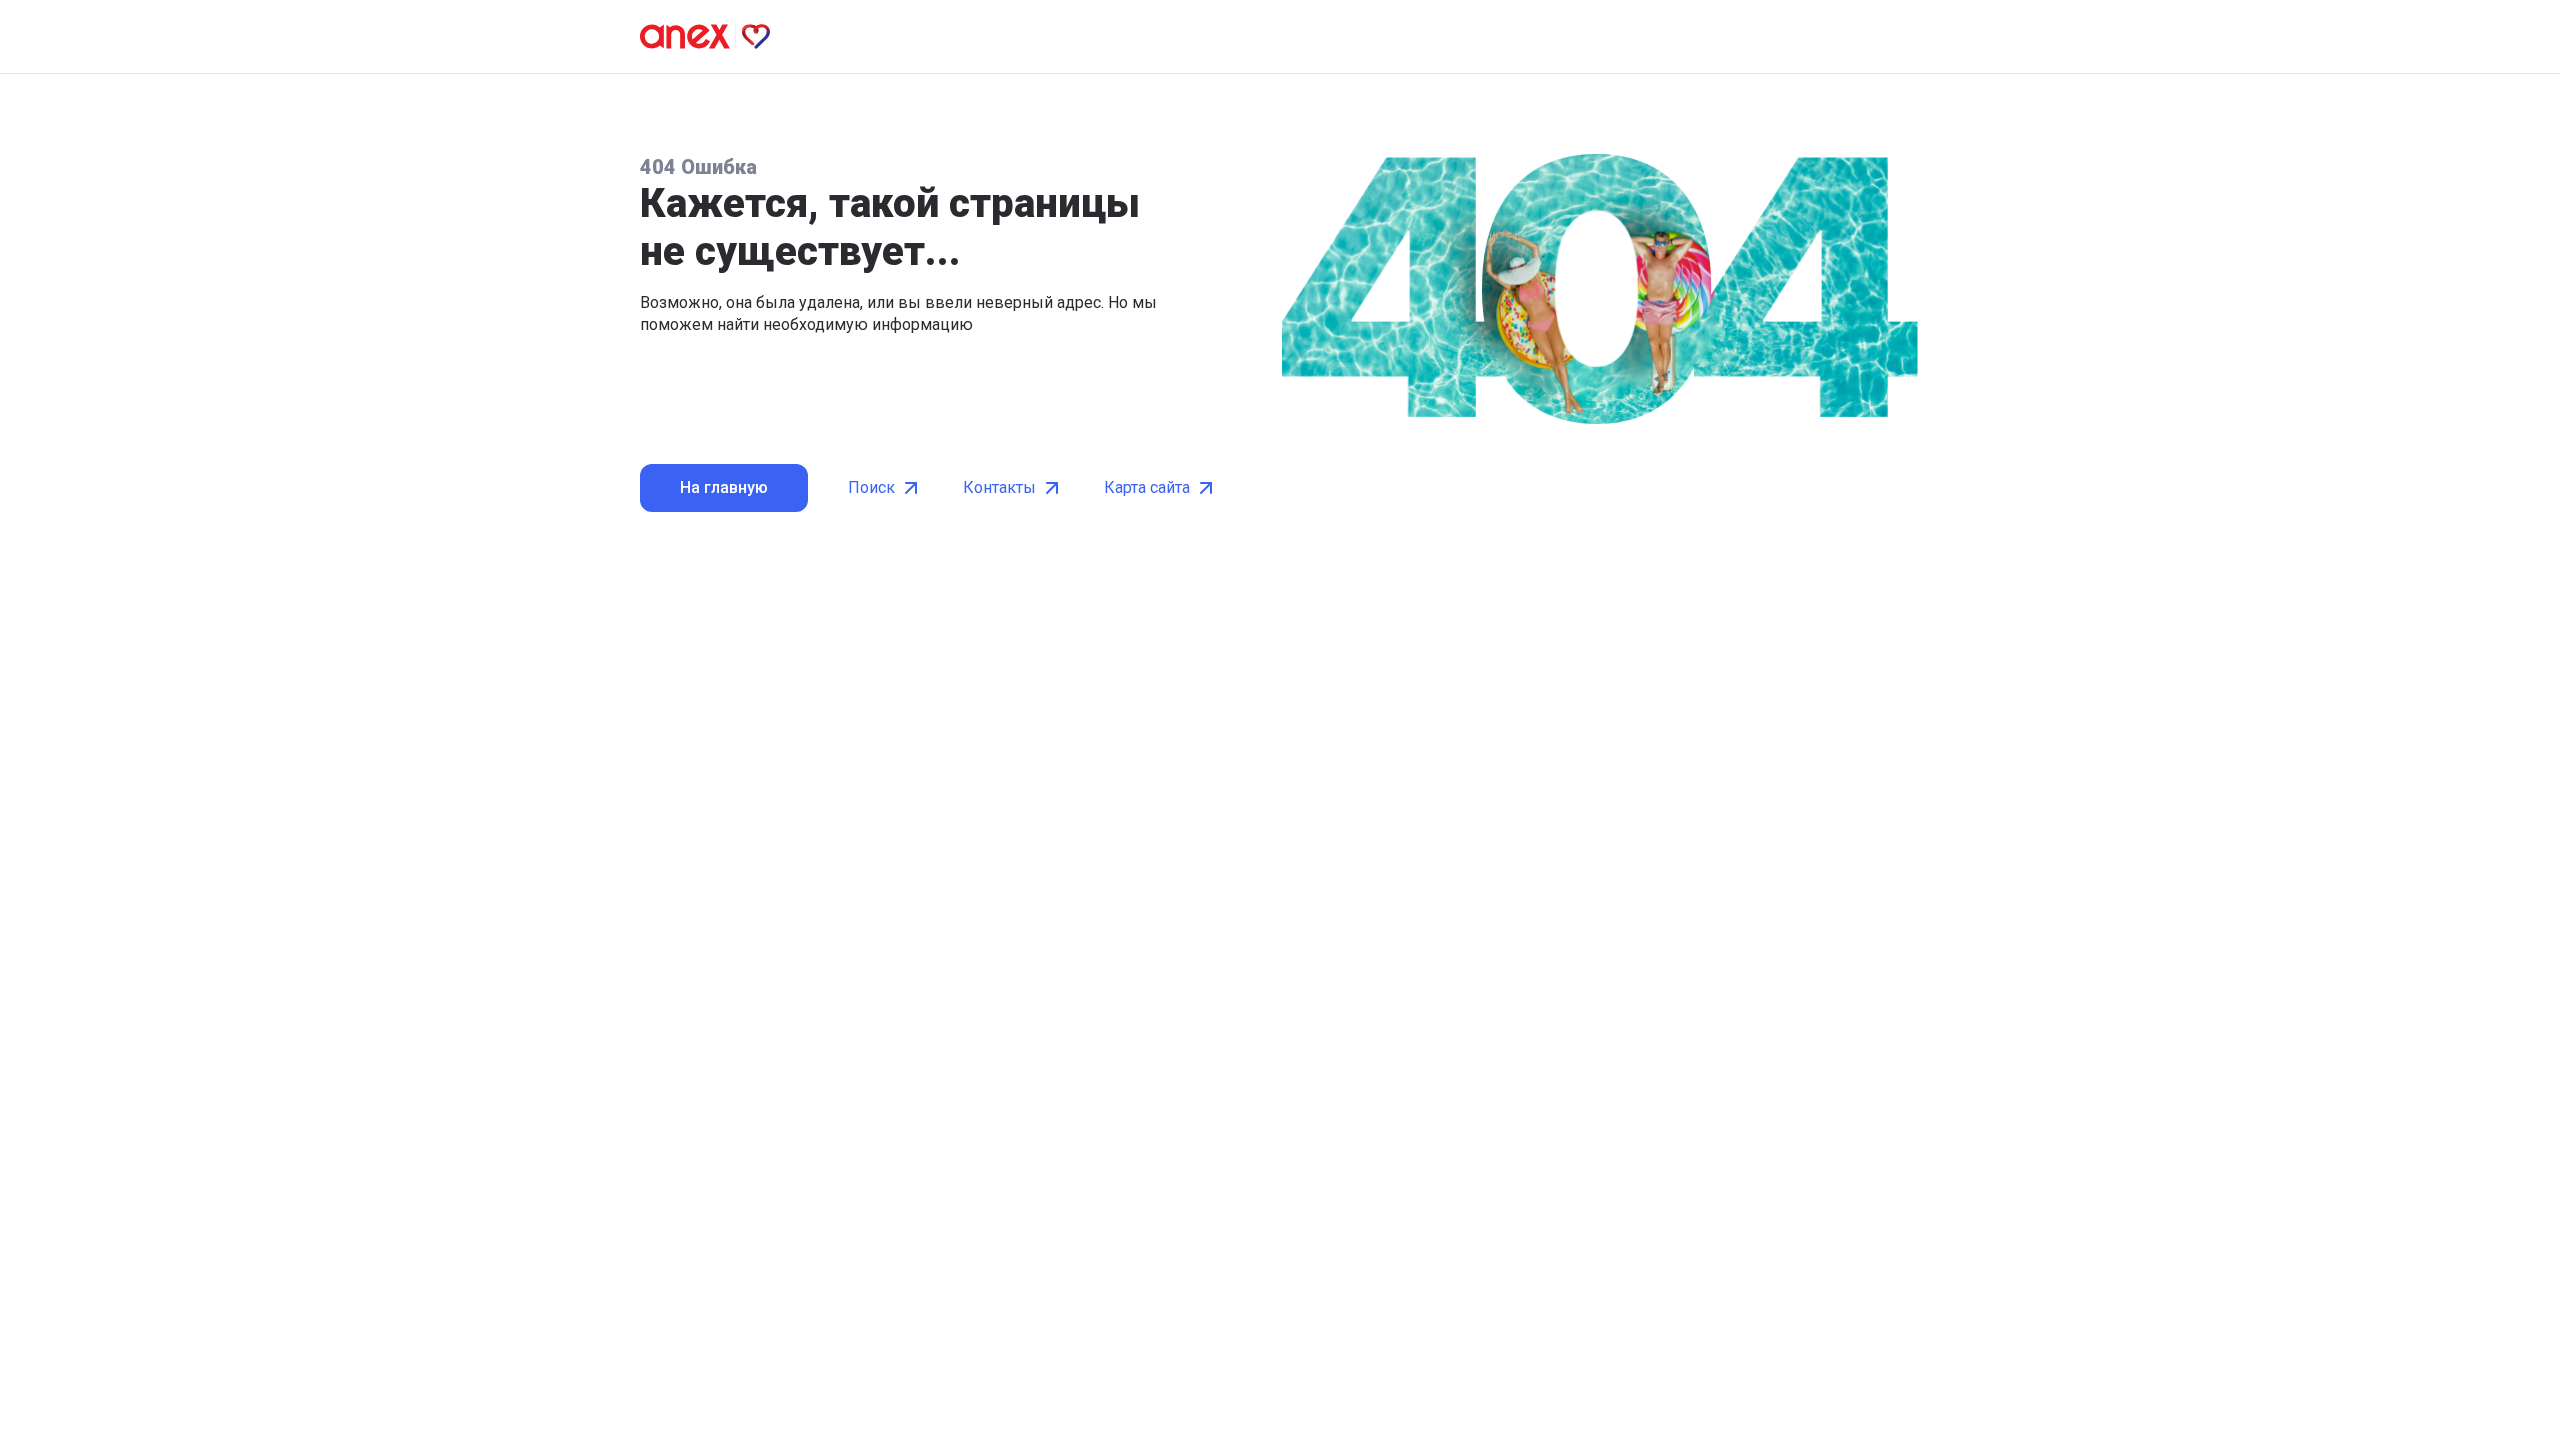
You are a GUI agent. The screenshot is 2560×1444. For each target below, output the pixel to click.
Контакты (999, 487)
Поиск (871, 487)
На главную (724, 487)
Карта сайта (1147, 487)
